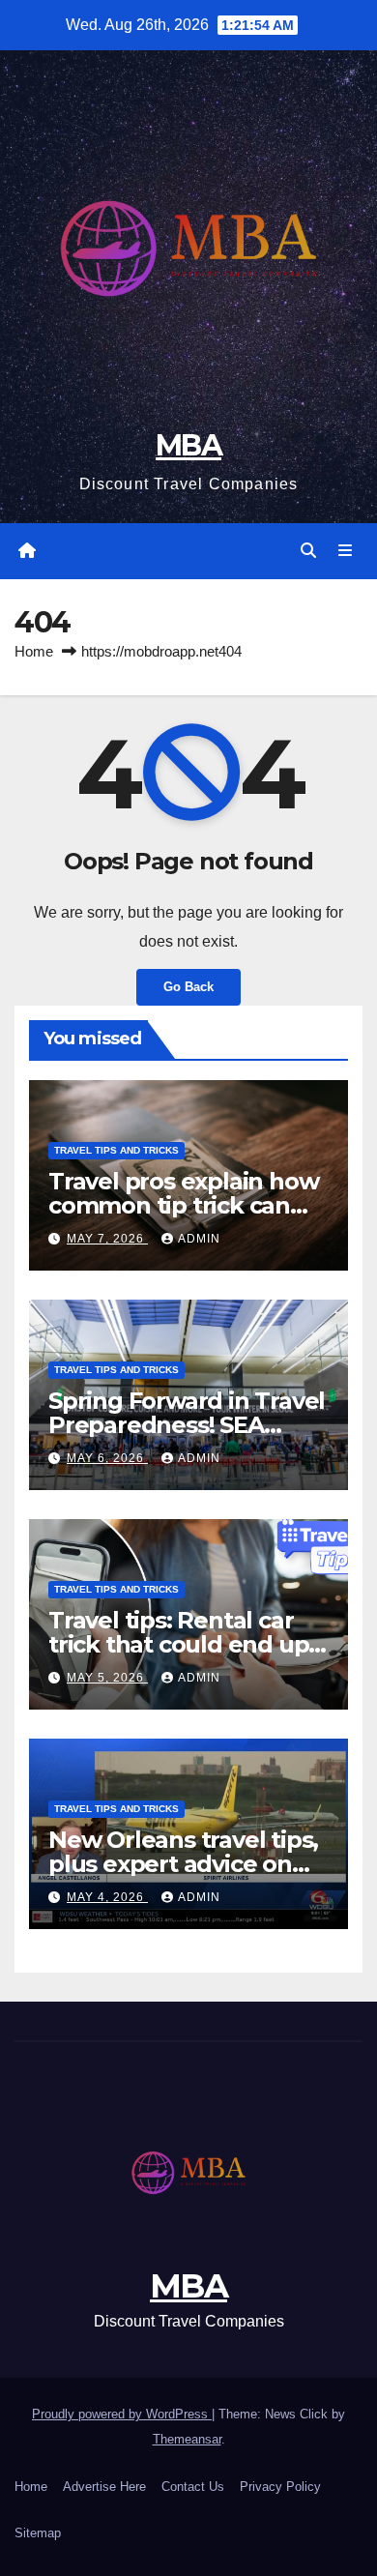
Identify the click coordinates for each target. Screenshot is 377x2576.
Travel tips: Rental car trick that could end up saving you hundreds (178, 1644)
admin (199, 1239)
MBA (188, 445)
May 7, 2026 (107, 1239)
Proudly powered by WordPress (122, 2414)
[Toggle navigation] (346, 551)
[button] (308, 551)
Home (34, 651)
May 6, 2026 (107, 1458)
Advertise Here (104, 2487)
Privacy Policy (280, 2487)
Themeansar (187, 2439)
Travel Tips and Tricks (116, 1150)
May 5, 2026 (107, 1678)
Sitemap (38, 2533)
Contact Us (193, 2487)
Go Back (188, 987)
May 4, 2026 (107, 1897)
